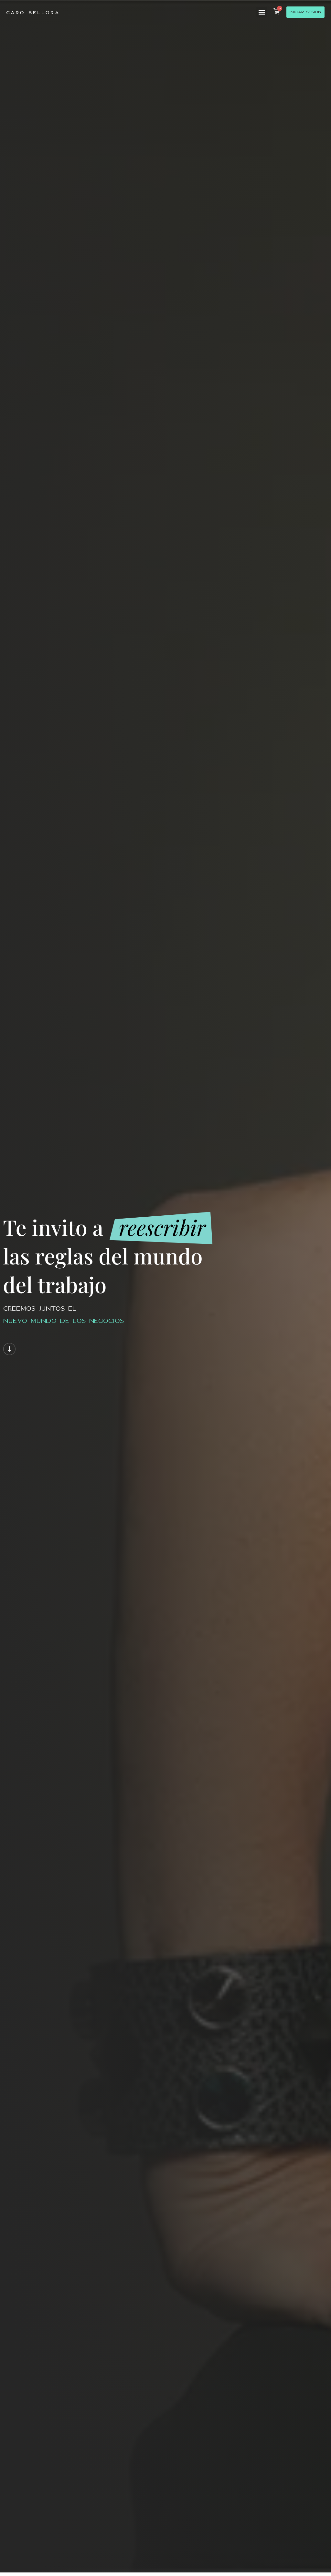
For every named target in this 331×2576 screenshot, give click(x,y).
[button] (262, 12)
